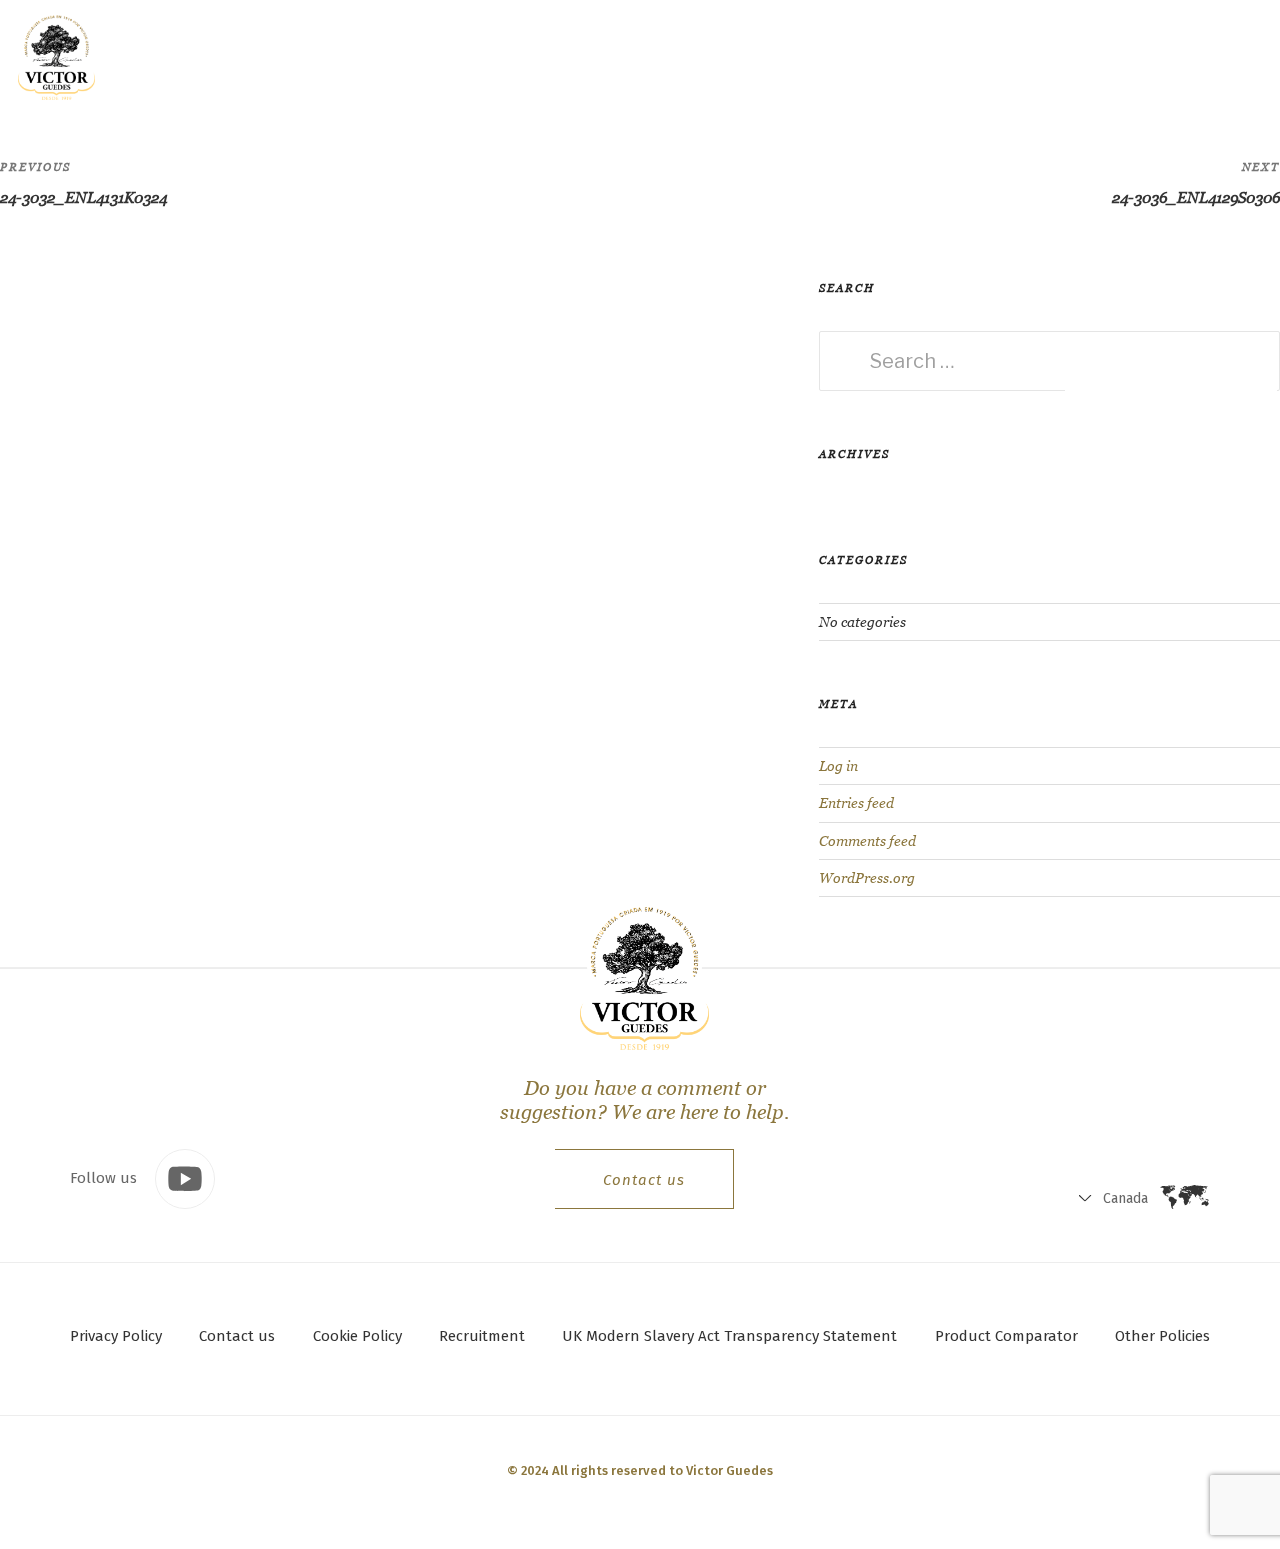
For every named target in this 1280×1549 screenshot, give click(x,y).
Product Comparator (1006, 1336)
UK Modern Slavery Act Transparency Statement (729, 1336)
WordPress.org (867, 878)
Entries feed (856, 803)
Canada (1042, 60)
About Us (483, 55)
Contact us (644, 1180)
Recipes (382, 55)
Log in (838, 766)
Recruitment (482, 1336)
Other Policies (1162, 1336)
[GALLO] (56, 56)
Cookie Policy (357, 1336)
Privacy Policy (116, 1336)
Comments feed (867, 841)
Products (279, 55)
